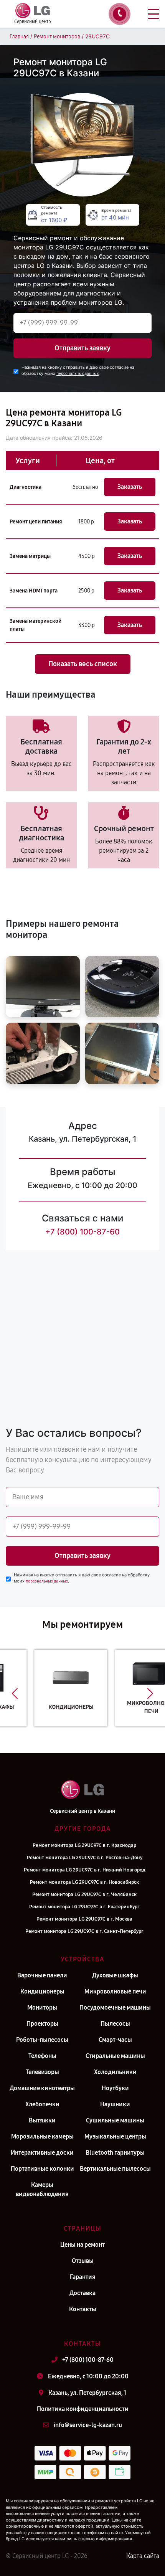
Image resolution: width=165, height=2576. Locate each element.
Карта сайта (143, 2556)
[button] (15, 1694)
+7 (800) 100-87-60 (82, 1232)
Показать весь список (83, 664)
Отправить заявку (82, 348)
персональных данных (78, 374)
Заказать (130, 487)
